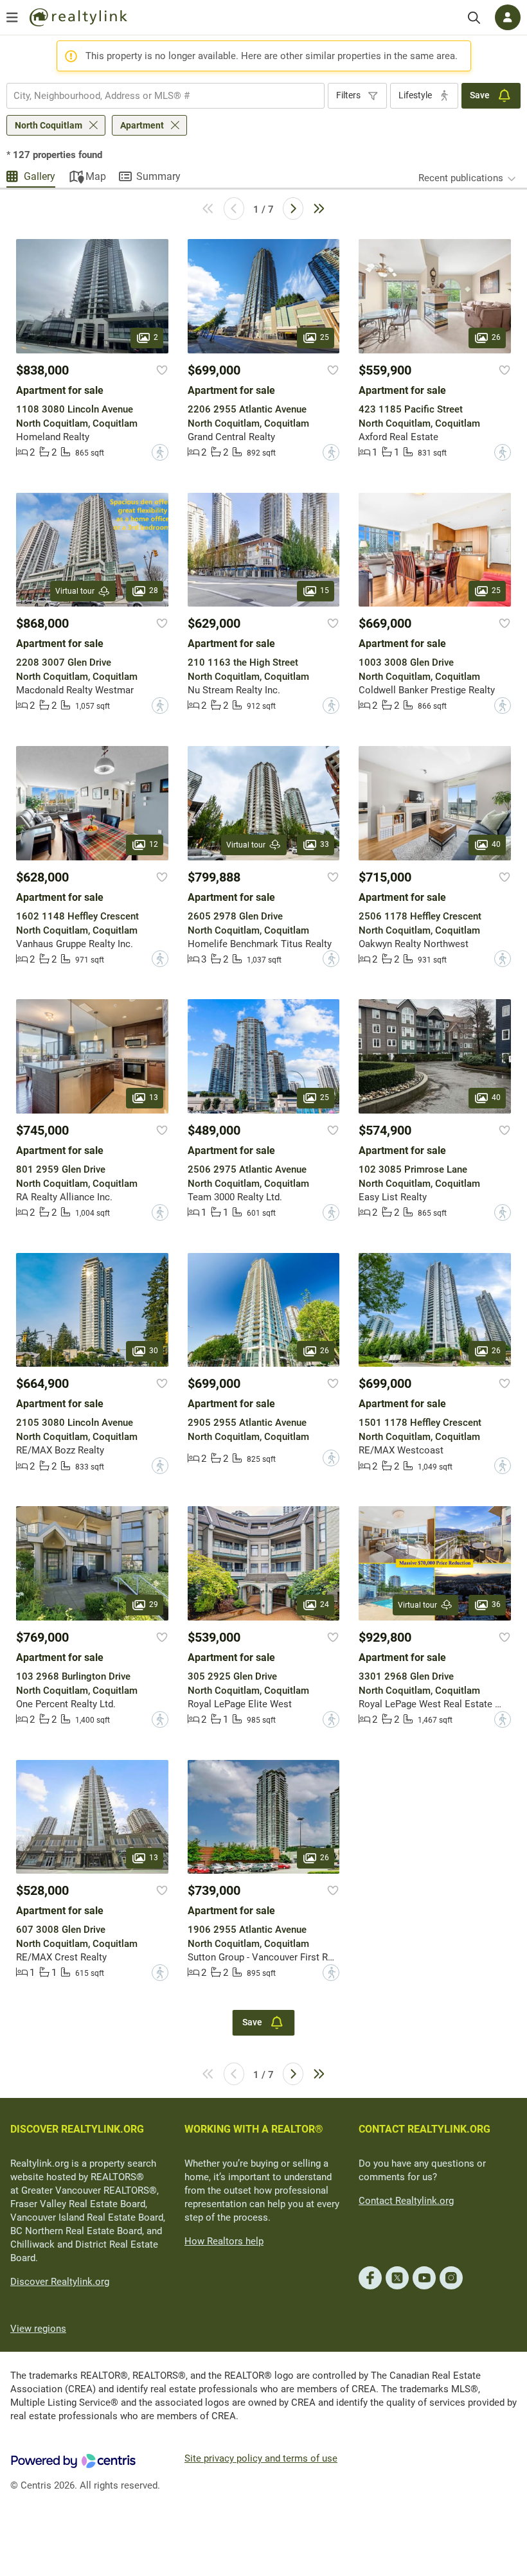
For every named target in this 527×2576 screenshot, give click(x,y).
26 (496, 337)
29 (154, 1604)
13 (154, 1097)
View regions (38, 2329)
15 (325, 591)
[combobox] (165, 96)
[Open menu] (12, 17)
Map (96, 176)
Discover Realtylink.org (60, 2282)
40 (496, 844)
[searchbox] (157, 96)
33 (325, 844)
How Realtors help (224, 2241)
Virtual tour (75, 591)
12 (154, 844)
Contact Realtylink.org (406, 2201)
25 (325, 337)
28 (154, 591)
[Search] (474, 18)
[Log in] (508, 17)
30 (154, 1351)
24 (325, 1604)
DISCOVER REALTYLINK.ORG (77, 2129)
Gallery (40, 176)
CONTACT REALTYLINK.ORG (424, 2129)
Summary (158, 176)
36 (496, 1604)
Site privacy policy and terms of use (261, 2458)
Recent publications (461, 178)
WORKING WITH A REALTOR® (254, 2129)
